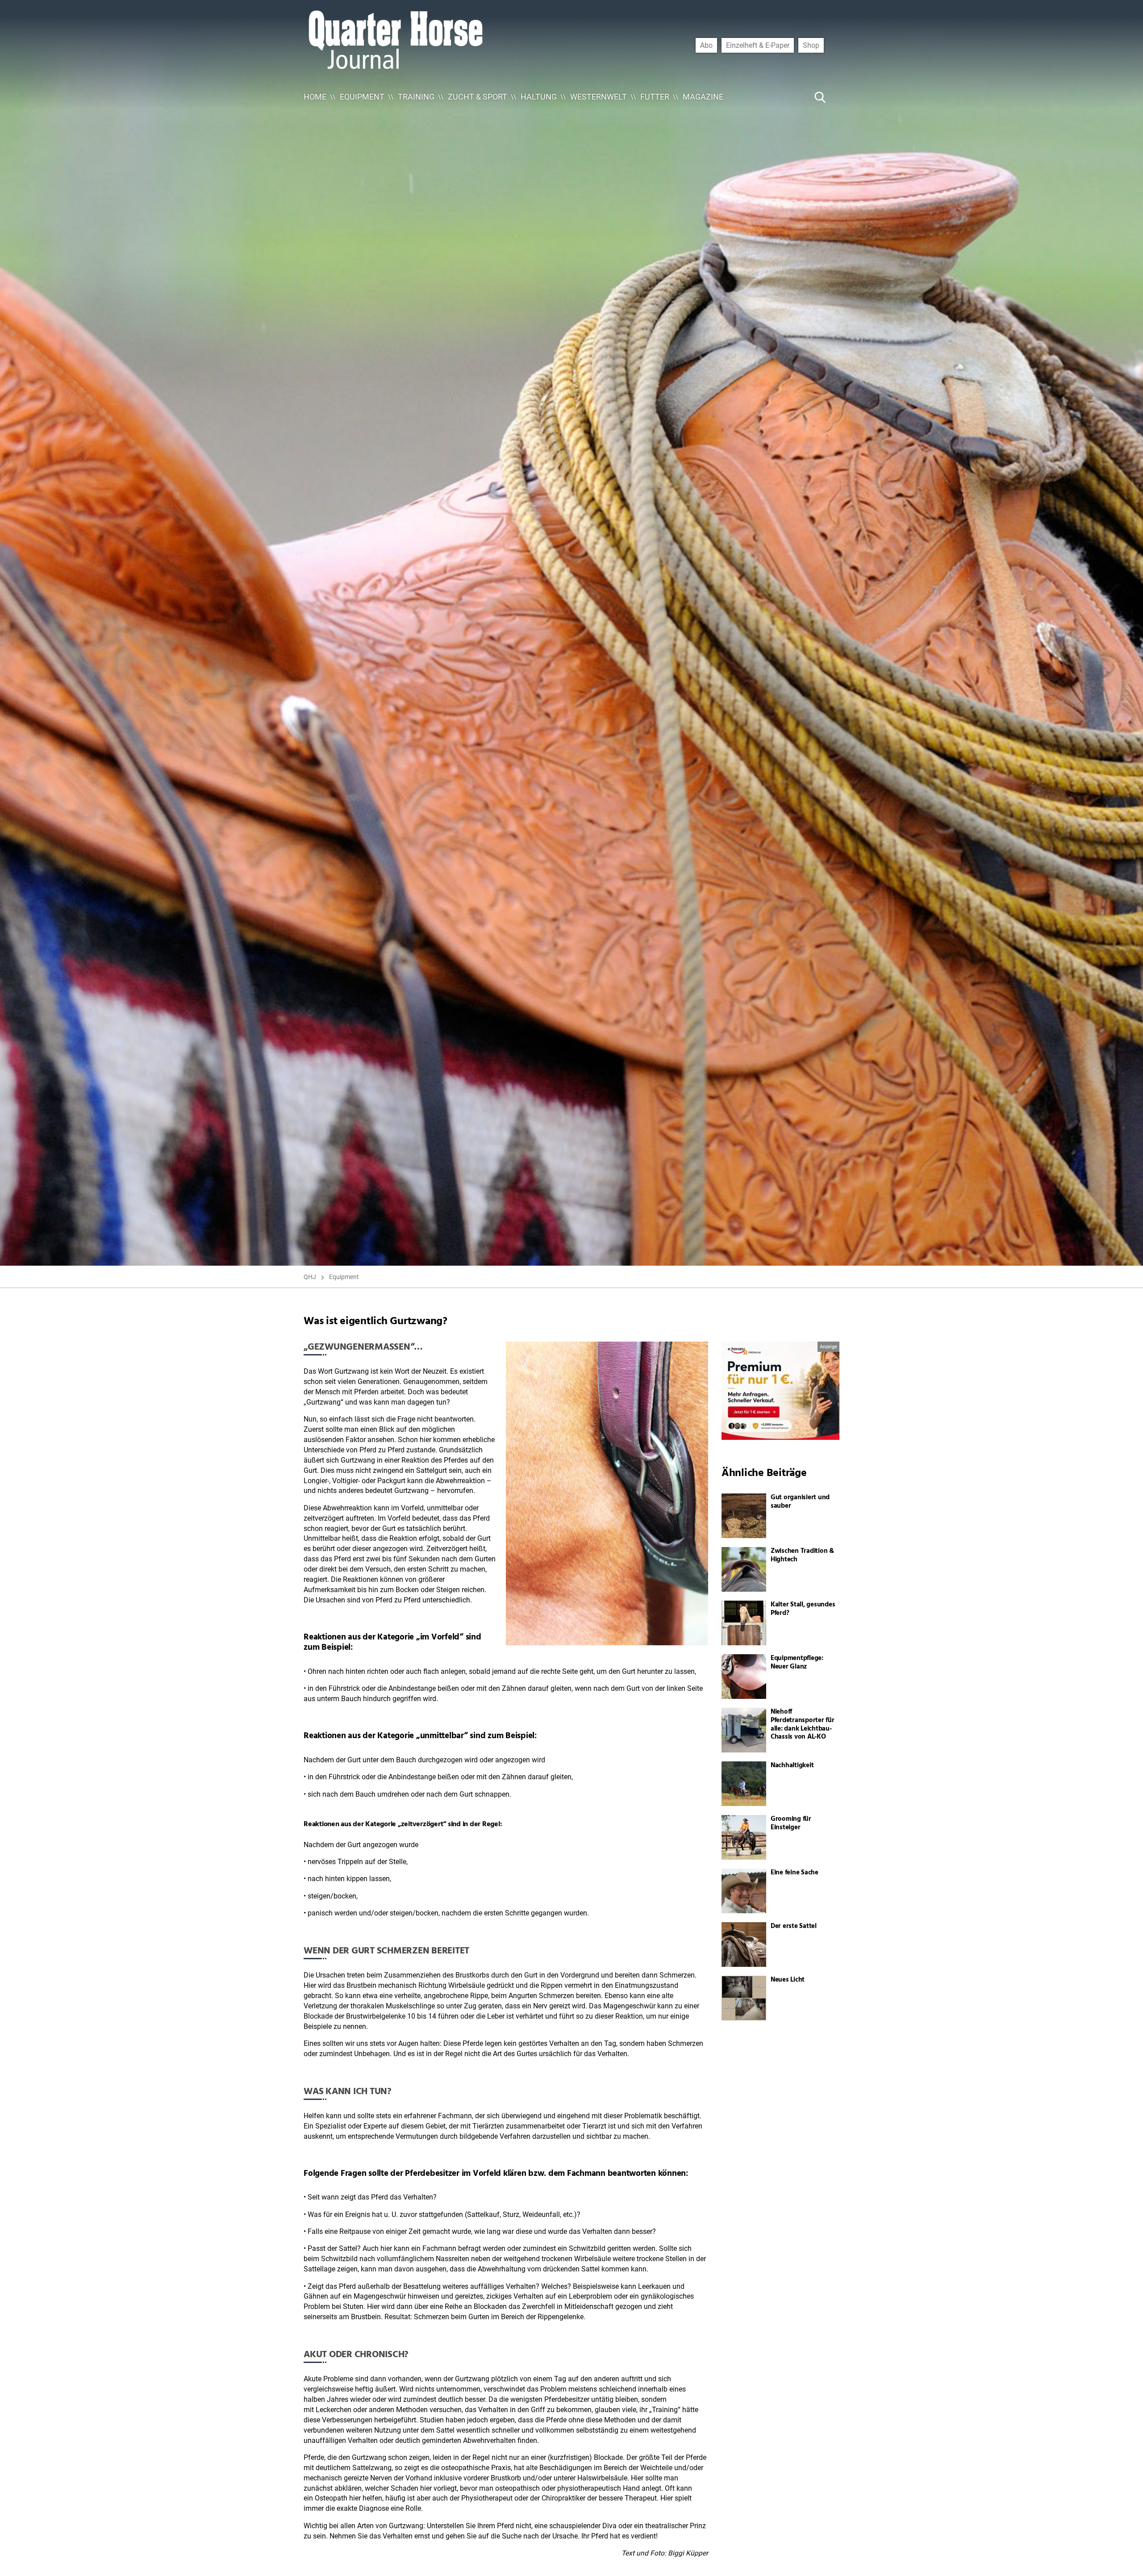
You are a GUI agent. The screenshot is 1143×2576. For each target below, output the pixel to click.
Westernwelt (599, 97)
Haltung (539, 97)
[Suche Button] (820, 97)
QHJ (310, 1277)
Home (315, 97)
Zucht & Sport (478, 97)
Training (416, 97)
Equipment (362, 97)
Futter (655, 97)
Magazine (703, 97)
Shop (811, 45)
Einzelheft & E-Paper (758, 45)
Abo (706, 45)
